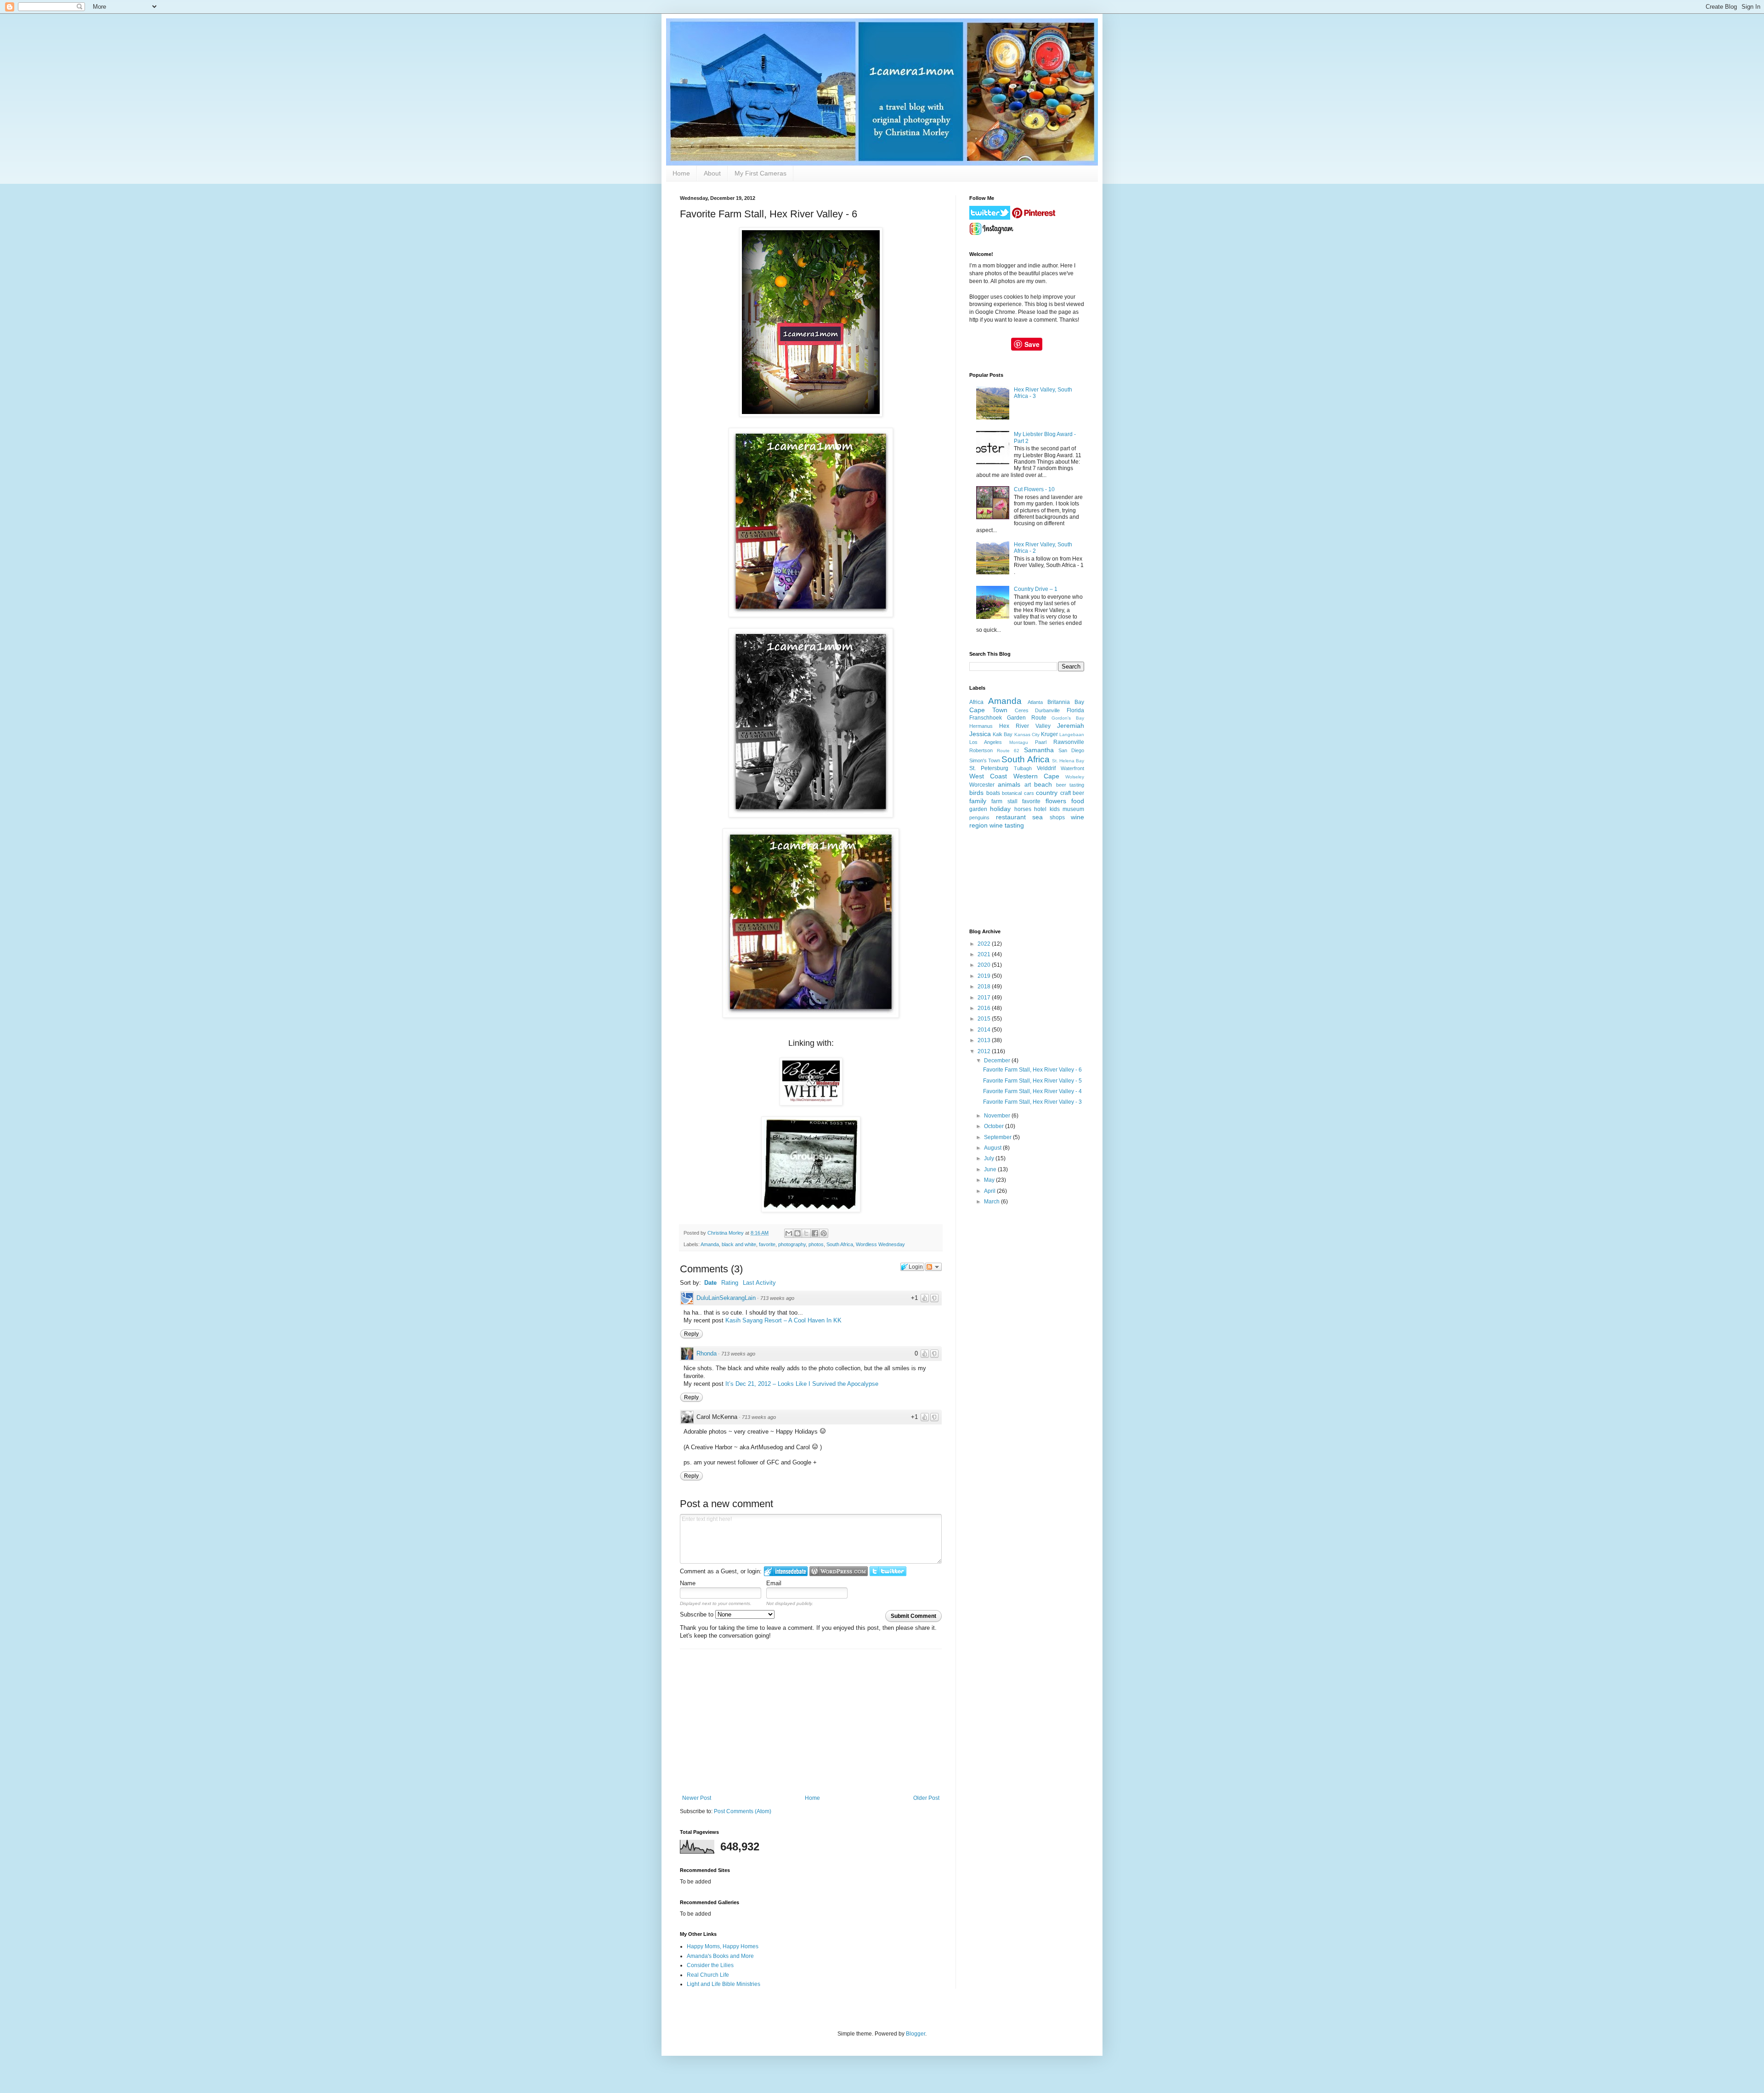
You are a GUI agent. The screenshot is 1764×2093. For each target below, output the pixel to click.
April (990, 1191)
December (998, 1061)
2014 (985, 1030)
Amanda (710, 1244)
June (991, 1169)
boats (993, 793)
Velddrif (1046, 768)
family (978, 801)
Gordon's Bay (1068, 718)
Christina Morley (726, 1233)
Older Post (926, 1798)
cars (1029, 793)
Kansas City (1027, 735)
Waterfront (1072, 768)
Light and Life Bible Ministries (724, 1984)
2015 (985, 1019)
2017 (985, 998)
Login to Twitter (888, 1571)
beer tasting (1070, 785)
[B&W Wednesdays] (811, 1103)
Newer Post (697, 1798)
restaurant (1011, 817)
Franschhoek (986, 718)
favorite (767, 1244)
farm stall (1004, 801)
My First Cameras (760, 173)
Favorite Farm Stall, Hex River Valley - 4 (1032, 1091)
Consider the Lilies (710, 1965)
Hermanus (981, 726)
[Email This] (789, 1233)
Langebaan (1072, 735)
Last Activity (759, 1283)
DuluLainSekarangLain (726, 1298)
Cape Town (988, 710)
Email (774, 1583)
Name (688, 1583)
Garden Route (1026, 718)
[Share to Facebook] (815, 1233)
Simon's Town (985, 760)
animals (1009, 784)
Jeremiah (1071, 726)
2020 (985, 965)
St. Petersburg (989, 768)
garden (978, 809)
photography (792, 1244)
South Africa (840, 1244)
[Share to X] (806, 1233)
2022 (985, 944)
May (990, 1180)
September (998, 1137)
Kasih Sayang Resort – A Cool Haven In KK (783, 1320)
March (992, 1202)
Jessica (980, 734)
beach (1043, 784)
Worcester (982, 785)
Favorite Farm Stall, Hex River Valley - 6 (1032, 1070)
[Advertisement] (811, 1726)
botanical (1012, 793)
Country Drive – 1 (1036, 589)
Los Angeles (986, 742)
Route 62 (1008, 751)
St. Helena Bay (1068, 761)
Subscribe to (698, 1614)
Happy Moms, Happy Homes (723, 1946)
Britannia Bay (1066, 702)
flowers (1056, 801)
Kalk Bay (1003, 734)
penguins (979, 817)
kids (1055, 809)
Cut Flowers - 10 (1034, 489)
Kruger (1049, 734)
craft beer (1072, 793)
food (1078, 801)
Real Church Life (708, 1975)
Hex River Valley (1025, 726)
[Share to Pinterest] (824, 1233)
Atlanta (1035, 702)
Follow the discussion (933, 1267)
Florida (1075, 710)
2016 (985, 1008)
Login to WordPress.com (839, 1571)
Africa (976, 702)
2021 (985, 954)
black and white (739, 1244)
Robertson (981, 750)
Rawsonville (1069, 742)
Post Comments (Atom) (743, 1811)
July (990, 1158)
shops (1057, 817)
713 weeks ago (777, 1298)
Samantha (1039, 750)
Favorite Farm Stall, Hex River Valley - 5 (1032, 1081)
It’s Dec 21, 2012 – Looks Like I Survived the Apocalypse (802, 1384)
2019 (985, 976)
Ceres (1022, 710)
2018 (985, 987)
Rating (730, 1283)
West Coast (988, 776)
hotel (1040, 809)
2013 (985, 1040)
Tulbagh (1023, 768)
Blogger (916, 2034)
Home (681, 173)
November (998, 1116)
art (1028, 785)
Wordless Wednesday (880, 1244)
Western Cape (1036, 776)
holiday (1000, 809)
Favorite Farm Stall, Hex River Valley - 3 (1032, 1102)
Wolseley (1075, 777)
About (712, 173)
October (995, 1126)
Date (710, 1283)
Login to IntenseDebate (786, 1571)
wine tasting (1007, 825)
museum (1073, 809)
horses (1023, 809)
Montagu (1019, 742)
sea (1037, 817)
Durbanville (1047, 710)
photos (816, 1244)
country (1047, 793)
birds (976, 793)
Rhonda (707, 1353)
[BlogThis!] (797, 1233)
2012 (985, 1051)
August (993, 1148)
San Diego (1071, 750)
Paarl (1041, 742)
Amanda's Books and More (720, 1956)
